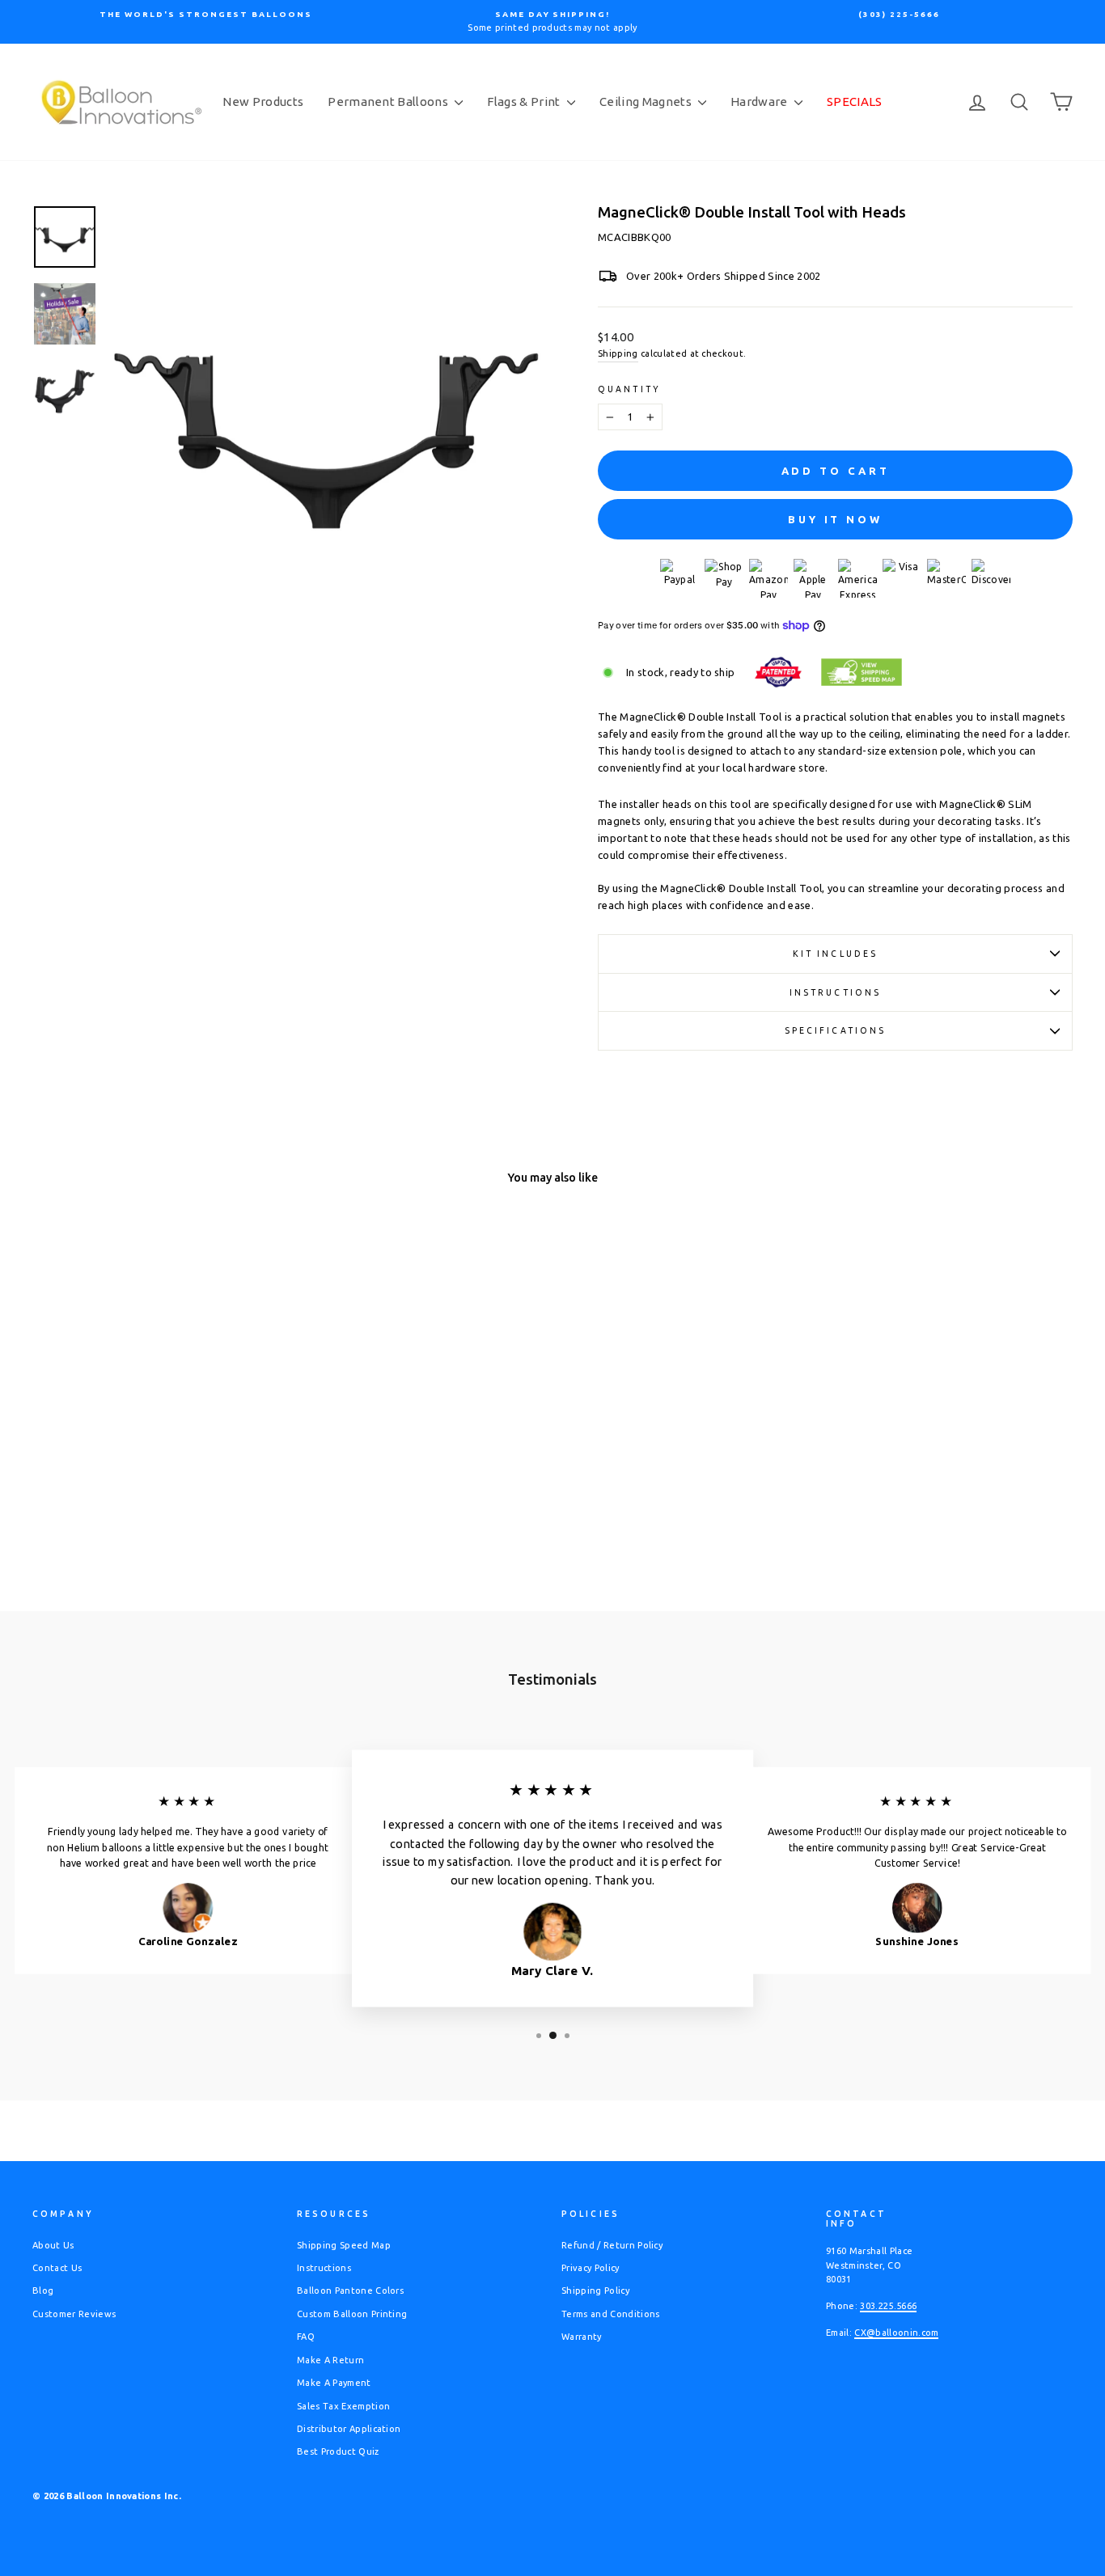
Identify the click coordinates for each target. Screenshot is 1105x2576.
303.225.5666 (888, 2306)
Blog (43, 2290)
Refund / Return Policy (612, 2245)
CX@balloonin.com (896, 2333)
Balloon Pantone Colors (350, 2290)
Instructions (835, 992)
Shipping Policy (595, 2290)
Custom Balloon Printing (352, 2314)
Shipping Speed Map (344, 2245)
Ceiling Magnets (647, 102)
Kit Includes (835, 954)
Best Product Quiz (338, 2451)
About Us (53, 2245)
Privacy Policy (591, 2268)
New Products (263, 102)
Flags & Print (525, 102)
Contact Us (57, 2268)
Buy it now (835, 519)
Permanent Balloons (389, 102)
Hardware (760, 102)
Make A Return (330, 2360)
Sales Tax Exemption (343, 2406)
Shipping (618, 353)
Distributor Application (349, 2429)
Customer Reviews (74, 2314)
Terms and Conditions (611, 2314)
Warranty (582, 2337)
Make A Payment (334, 2383)
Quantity (629, 389)
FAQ (306, 2337)
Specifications (836, 1030)
